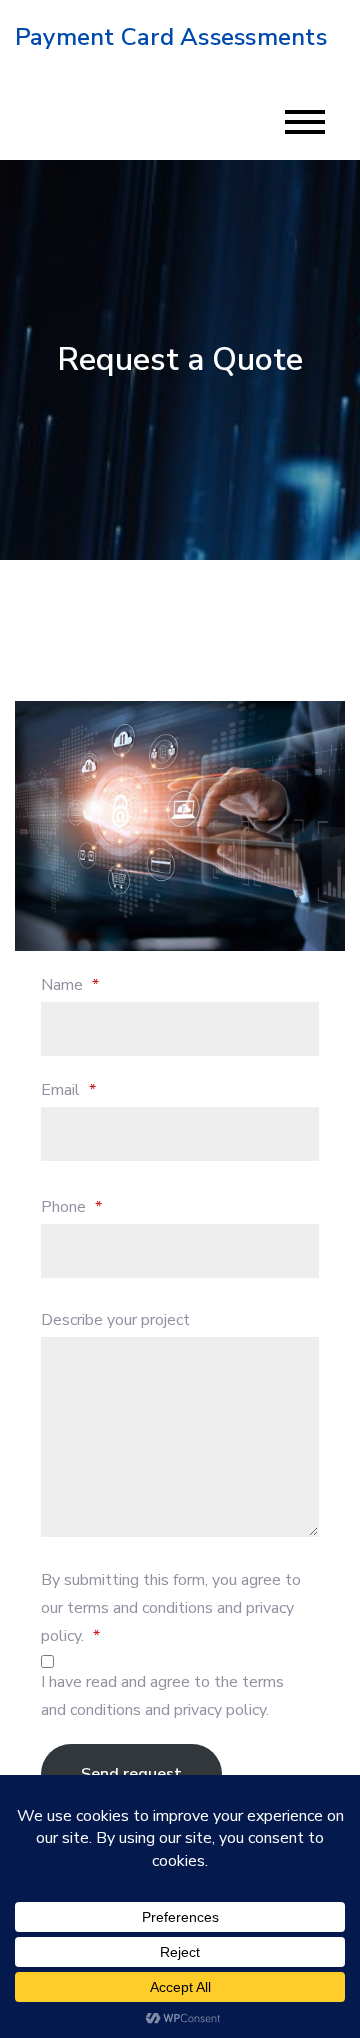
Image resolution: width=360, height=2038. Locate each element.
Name (70, 985)
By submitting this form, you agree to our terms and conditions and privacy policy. (171, 1608)
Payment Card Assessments (171, 37)
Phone (71, 1207)
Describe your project (115, 1320)
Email (68, 1090)
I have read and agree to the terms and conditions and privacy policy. (162, 1696)
